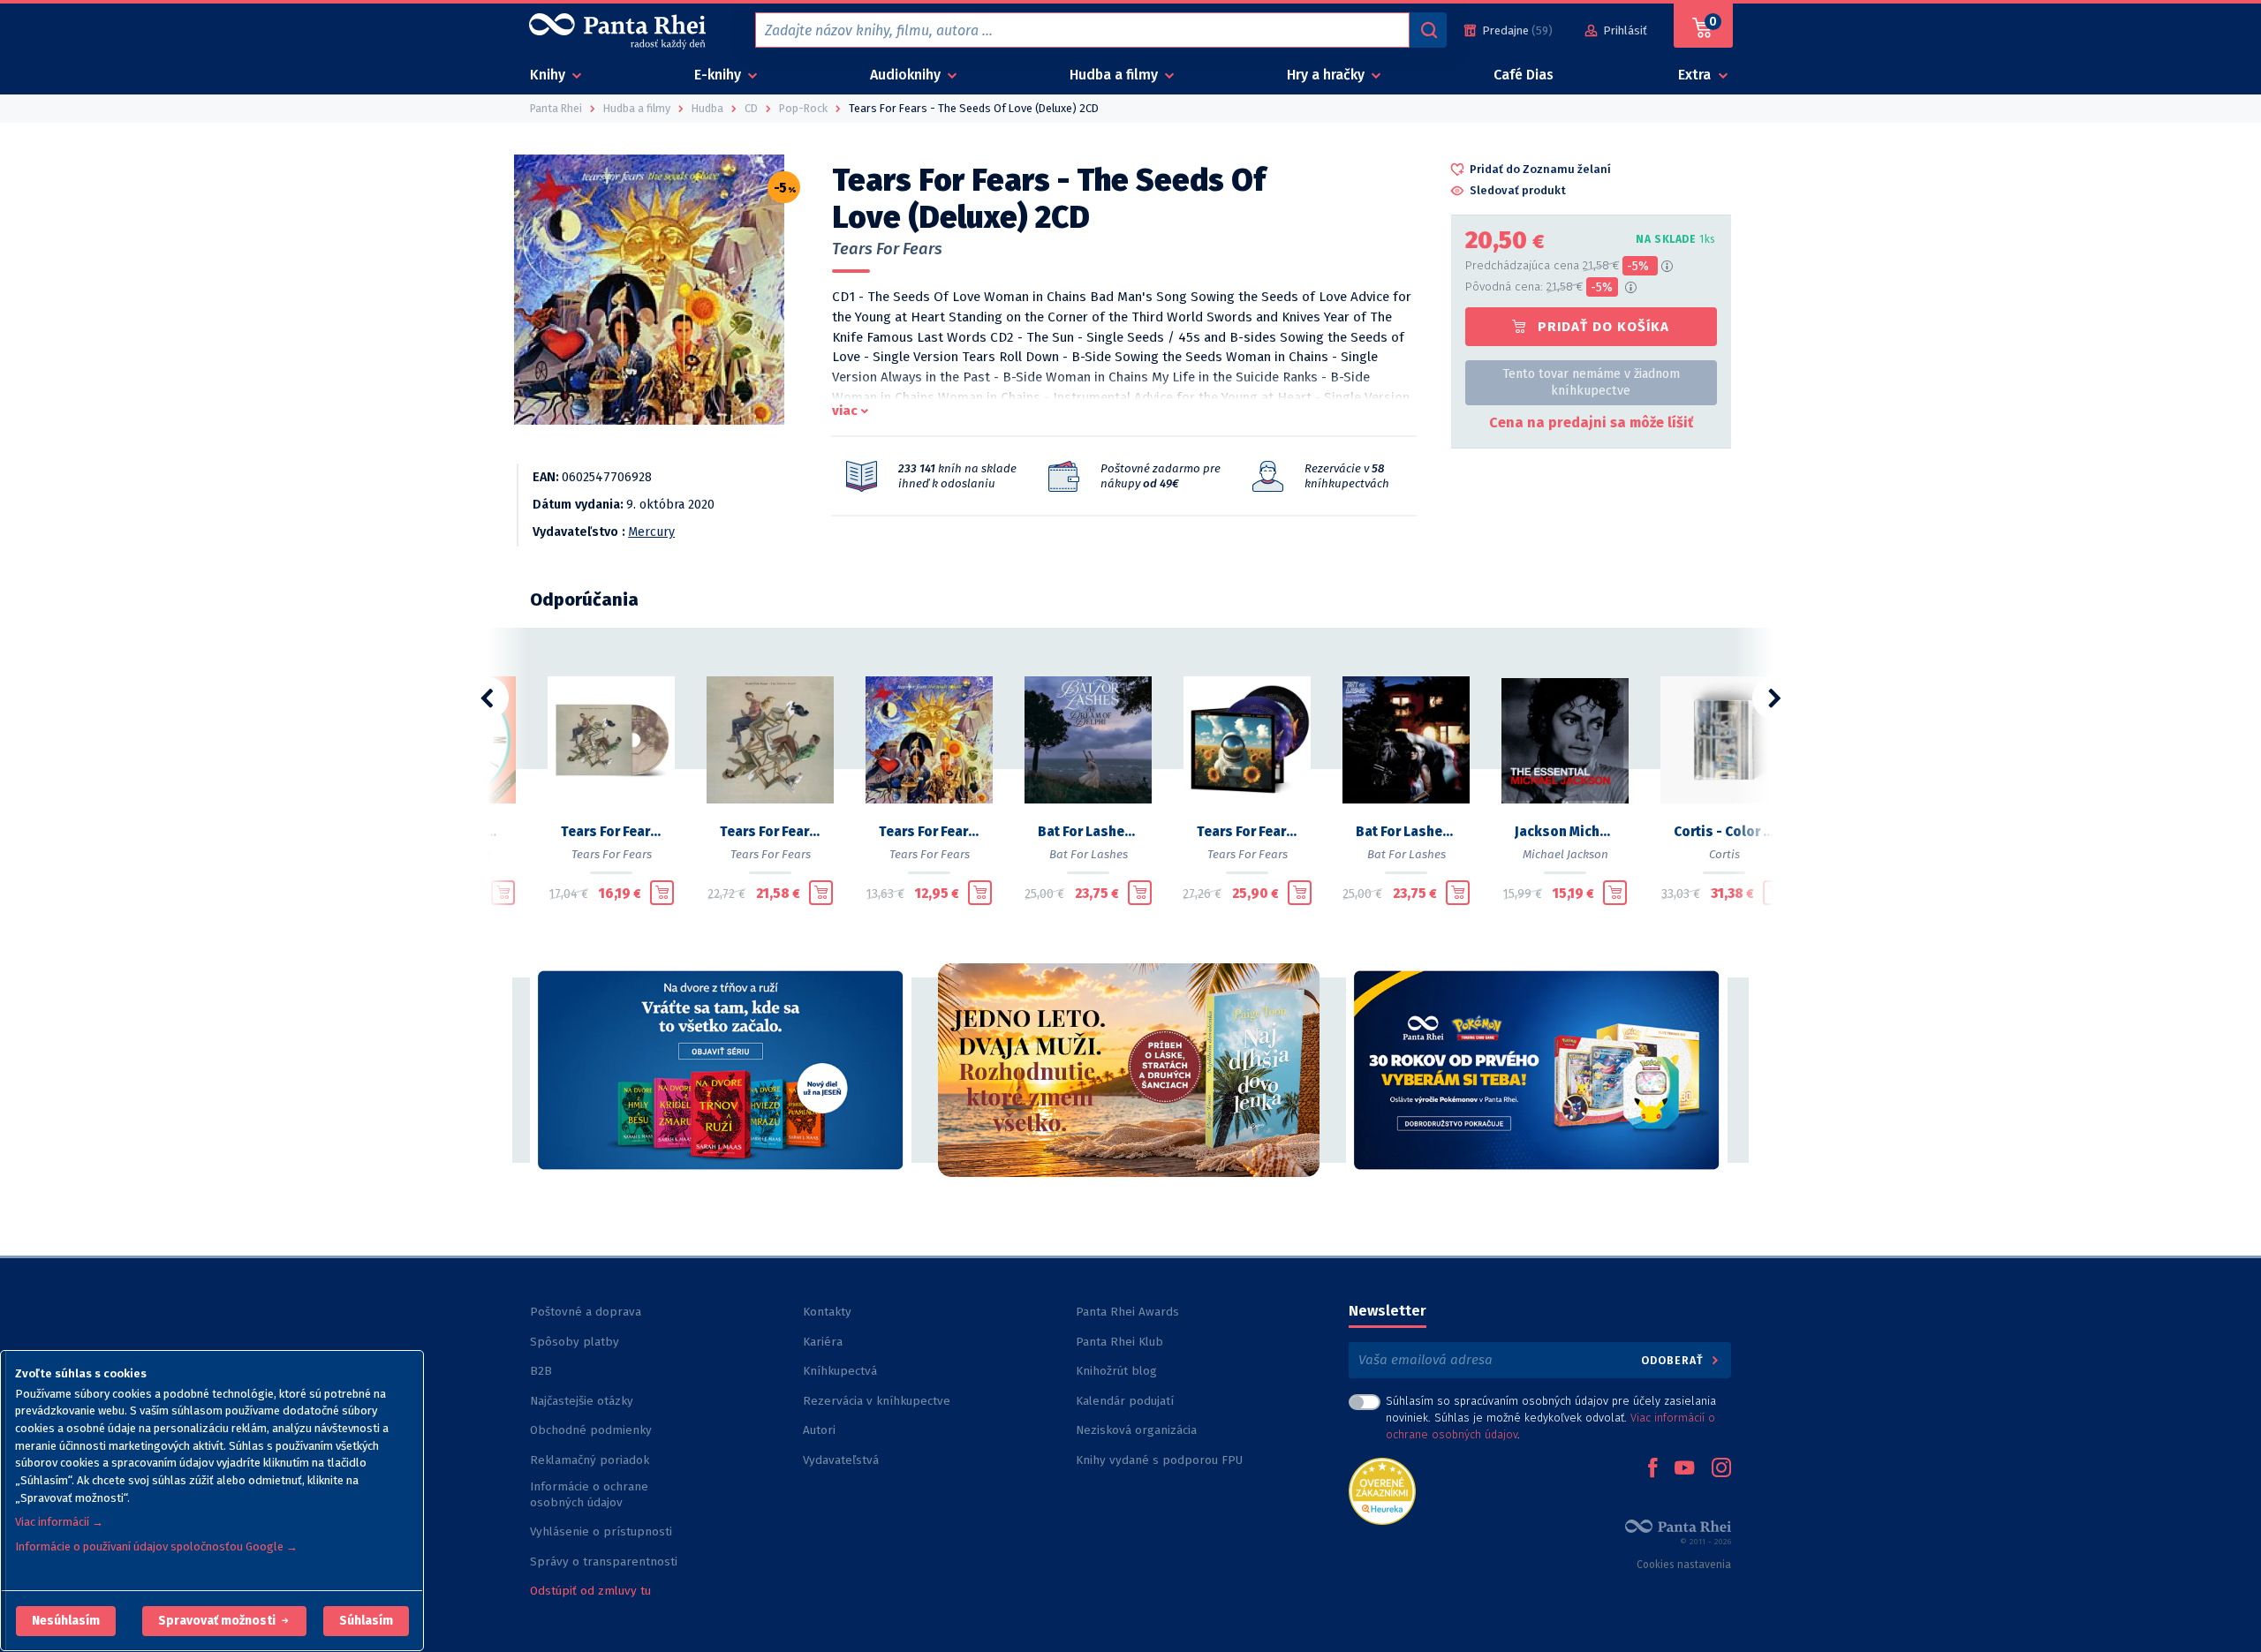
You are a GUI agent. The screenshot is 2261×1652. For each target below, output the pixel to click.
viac (845, 411)
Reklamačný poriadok (590, 1460)
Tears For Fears (887, 249)
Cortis (1724, 854)
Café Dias (1524, 75)
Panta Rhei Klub (1119, 1342)
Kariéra (823, 1342)
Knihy (549, 75)
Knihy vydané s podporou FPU (1159, 1460)
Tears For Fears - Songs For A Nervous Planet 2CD (1247, 832)
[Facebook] (1652, 1469)
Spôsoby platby (575, 1342)
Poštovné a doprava (586, 1312)
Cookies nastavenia (1684, 1565)
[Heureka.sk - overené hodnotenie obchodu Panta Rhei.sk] (1382, 1490)
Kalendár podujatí (1125, 1401)
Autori (819, 1430)
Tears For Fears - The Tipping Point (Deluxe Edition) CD (770, 832)
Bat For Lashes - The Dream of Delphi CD (1088, 832)
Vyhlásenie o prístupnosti (601, 1531)
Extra (1696, 75)
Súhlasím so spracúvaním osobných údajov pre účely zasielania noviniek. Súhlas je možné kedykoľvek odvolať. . (1551, 1418)
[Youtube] (1684, 1469)
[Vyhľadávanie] (1428, 30)
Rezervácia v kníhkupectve (877, 1401)
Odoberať (1674, 1360)
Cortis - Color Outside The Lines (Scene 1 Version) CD (1724, 832)
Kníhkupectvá (840, 1371)
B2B (541, 1371)
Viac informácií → (59, 1522)
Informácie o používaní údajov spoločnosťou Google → (156, 1546)
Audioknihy (907, 75)
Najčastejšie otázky (582, 1401)
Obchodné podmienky (591, 1430)
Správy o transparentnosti (605, 1561)
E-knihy (719, 75)
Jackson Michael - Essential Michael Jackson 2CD (1565, 832)
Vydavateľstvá (841, 1460)
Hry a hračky (1327, 75)
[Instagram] (1721, 1469)
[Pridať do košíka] (503, 893)
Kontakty (827, 1312)
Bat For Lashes (1089, 854)
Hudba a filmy (1115, 75)
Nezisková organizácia (1136, 1430)
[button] (66, 1621)
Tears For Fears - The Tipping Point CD (611, 832)
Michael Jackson (1565, 854)
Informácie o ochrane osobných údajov (589, 1494)
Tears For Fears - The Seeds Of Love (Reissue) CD (929, 832)
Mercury (651, 532)
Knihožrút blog (1116, 1371)
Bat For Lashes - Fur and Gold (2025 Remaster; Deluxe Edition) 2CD (1406, 832)
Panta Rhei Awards (1127, 1312)
